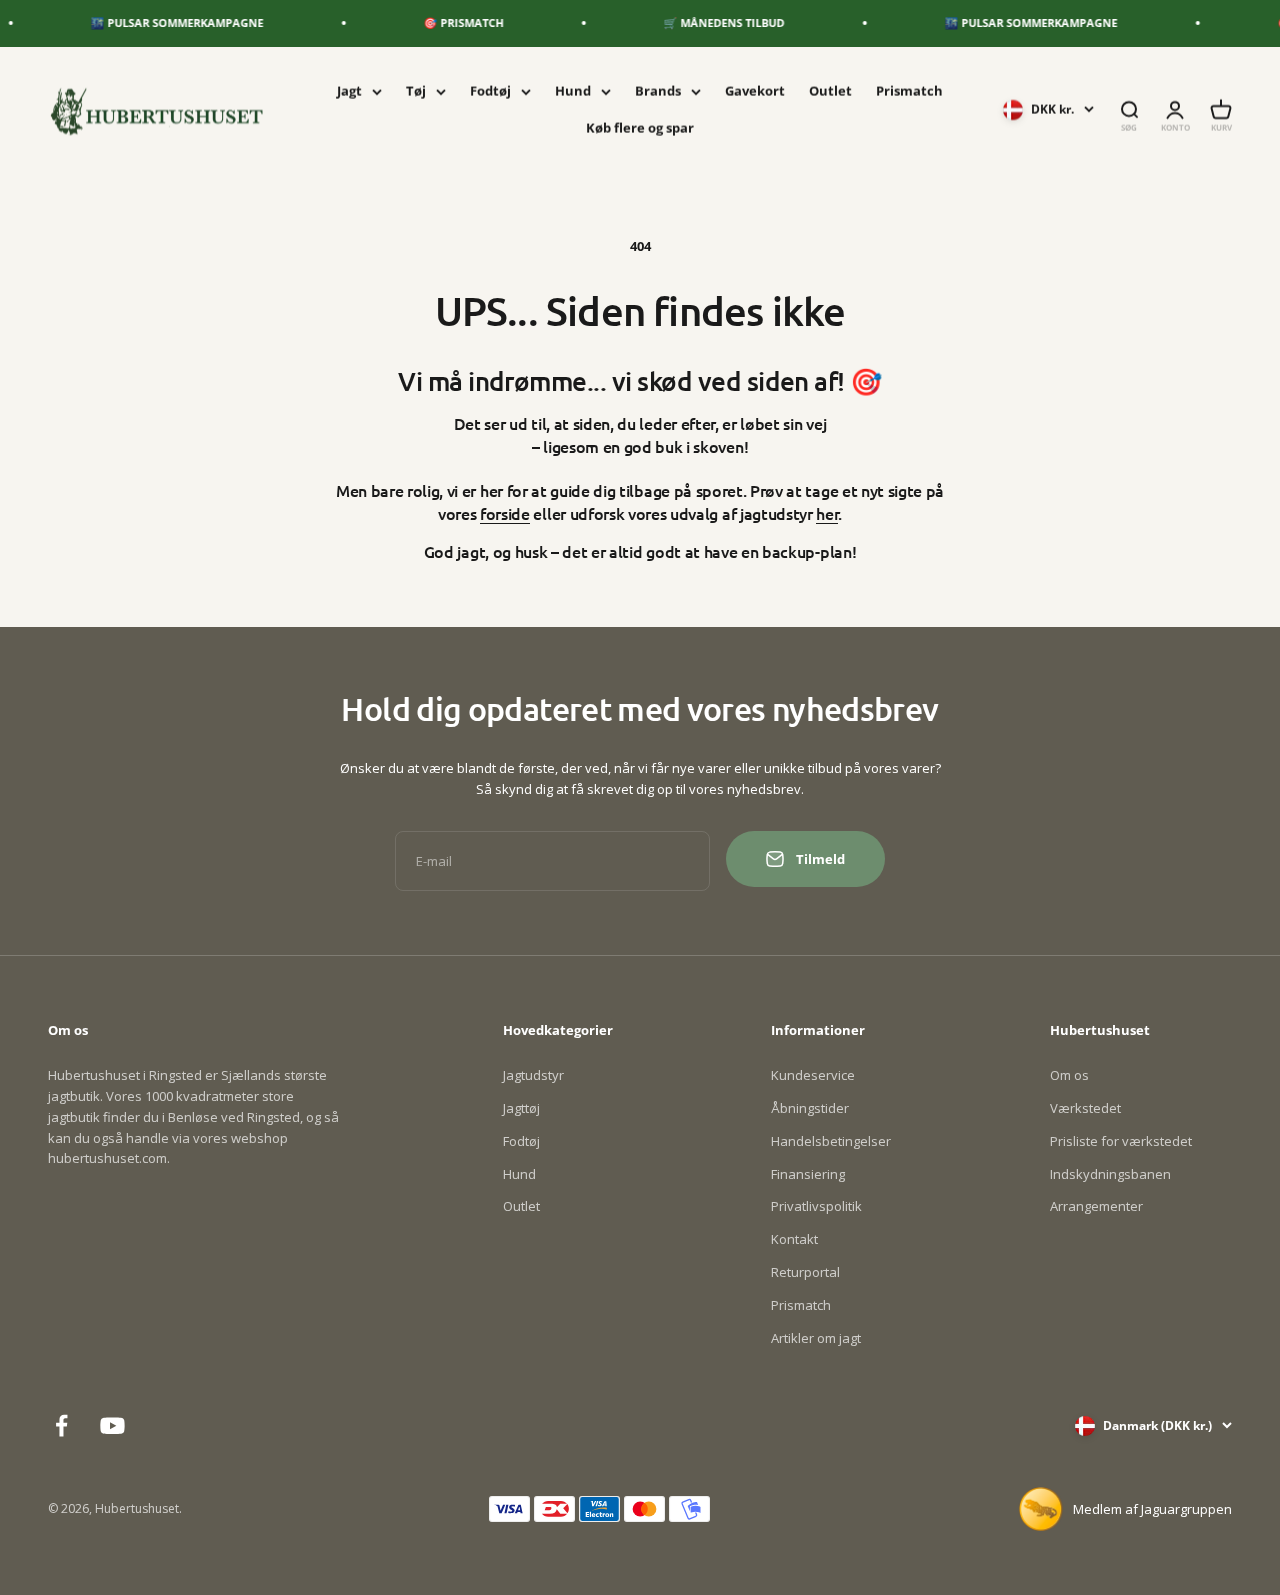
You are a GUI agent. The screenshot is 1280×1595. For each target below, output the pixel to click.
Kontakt (794, 1239)
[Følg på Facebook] (61, 1425)
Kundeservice (813, 1075)
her (827, 513)
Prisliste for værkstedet (1121, 1141)
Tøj (416, 91)
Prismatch (909, 91)
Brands (658, 91)
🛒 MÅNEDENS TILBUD (709, 22)
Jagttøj (521, 1108)
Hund (573, 91)
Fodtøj (490, 91)
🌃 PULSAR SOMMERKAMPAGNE (162, 22)
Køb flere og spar (640, 127)
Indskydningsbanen (1110, 1174)
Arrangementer (1096, 1206)
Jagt (349, 91)
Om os (1069, 1075)
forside (505, 513)
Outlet (830, 91)
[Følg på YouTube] (112, 1425)
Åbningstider (810, 1108)
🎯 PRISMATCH (449, 22)
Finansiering (808, 1174)
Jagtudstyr (533, 1075)
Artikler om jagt (816, 1338)
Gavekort (755, 91)
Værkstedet (1085, 1108)
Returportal (805, 1272)
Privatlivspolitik (816, 1206)
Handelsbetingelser (831, 1141)
